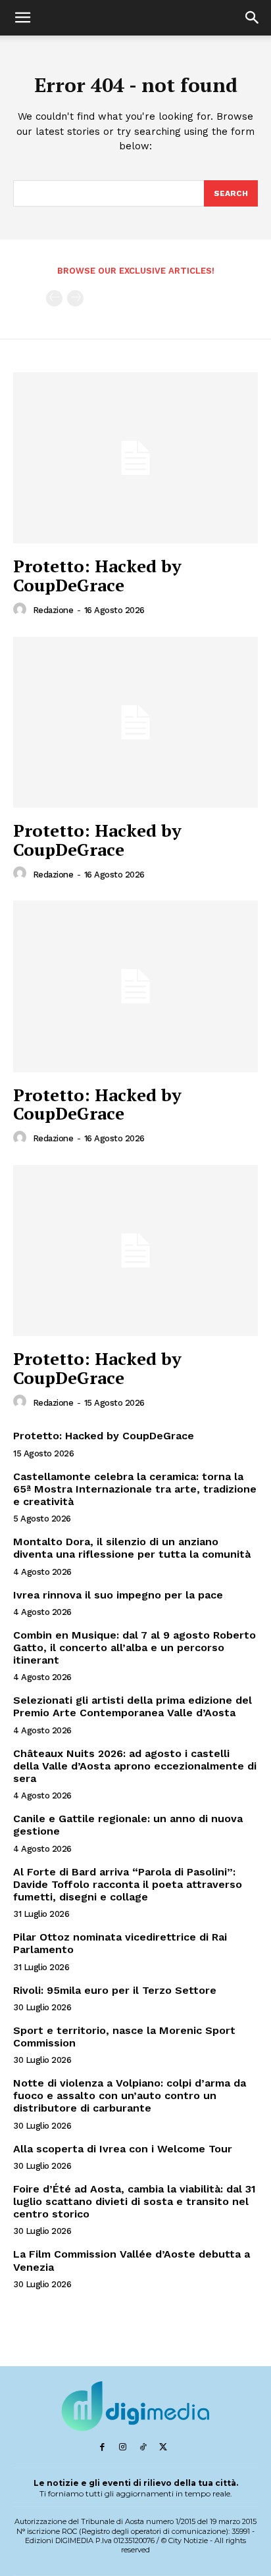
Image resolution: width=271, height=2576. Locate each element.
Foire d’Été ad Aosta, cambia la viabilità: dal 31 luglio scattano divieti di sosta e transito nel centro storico (135, 2201)
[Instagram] (123, 2447)
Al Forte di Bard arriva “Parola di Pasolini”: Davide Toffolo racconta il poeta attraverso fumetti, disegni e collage (128, 1884)
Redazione (53, 610)
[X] (163, 2447)
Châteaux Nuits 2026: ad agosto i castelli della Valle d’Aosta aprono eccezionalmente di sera (135, 1766)
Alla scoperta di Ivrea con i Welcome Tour (123, 2149)
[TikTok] (143, 2447)
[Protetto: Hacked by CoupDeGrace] (135, 458)
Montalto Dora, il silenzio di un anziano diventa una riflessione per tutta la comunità (132, 1548)
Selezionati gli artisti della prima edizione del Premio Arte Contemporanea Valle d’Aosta (133, 1706)
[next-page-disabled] (75, 298)
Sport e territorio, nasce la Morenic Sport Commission (124, 2037)
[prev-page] (54, 298)
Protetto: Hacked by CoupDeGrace (97, 575)
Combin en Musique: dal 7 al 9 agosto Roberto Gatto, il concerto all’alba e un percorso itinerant (135, 1647)
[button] (22, 18)
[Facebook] (102, 2447)
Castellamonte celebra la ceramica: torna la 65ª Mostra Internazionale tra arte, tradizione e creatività (135, 1489)
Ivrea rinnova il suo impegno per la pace (118, 1595)
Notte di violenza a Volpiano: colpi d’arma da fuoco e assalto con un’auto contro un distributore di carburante (130, 2095)
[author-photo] (22, 610)
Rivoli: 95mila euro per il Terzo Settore (115, 1990)
